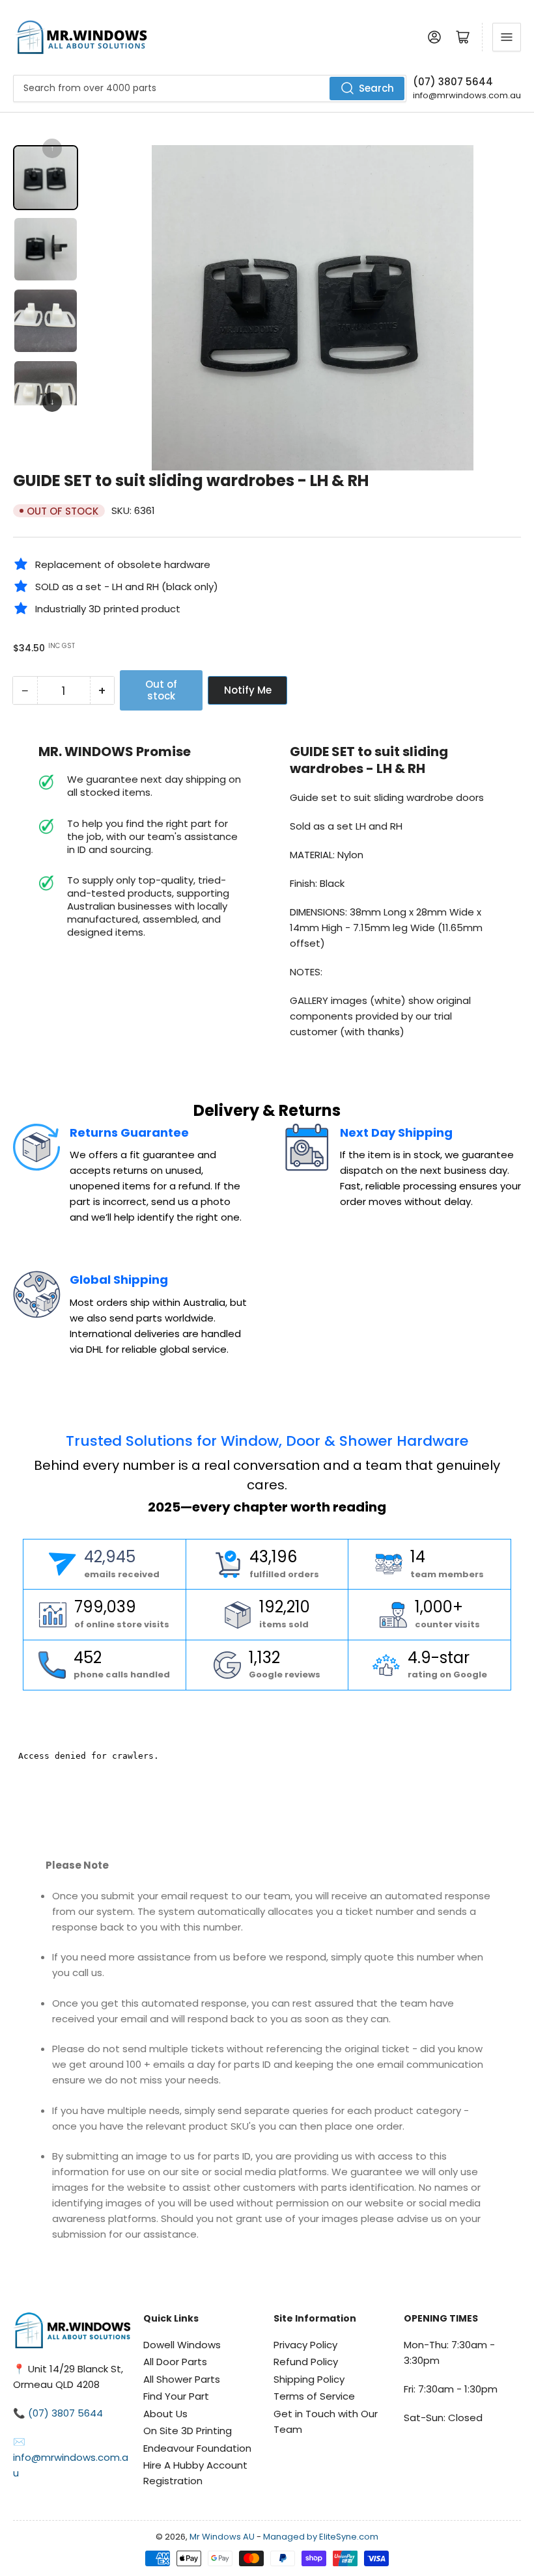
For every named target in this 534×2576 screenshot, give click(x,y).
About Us (165, 2414)
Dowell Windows (182, 2345)
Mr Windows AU (222, 2537)
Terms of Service (314, 2396)
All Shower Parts (182, 2379)
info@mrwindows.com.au (467, 95)
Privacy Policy (305, 2345)
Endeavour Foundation (197, 2448)
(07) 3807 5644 (453, 82)
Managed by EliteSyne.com (321, 2537)
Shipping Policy (309, 2379)
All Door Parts (175, 2362)
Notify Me (248, 690)
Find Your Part (176, 2396)
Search (376, 88)
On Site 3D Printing (188, 2431)
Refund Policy (306, 2362)
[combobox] (210, 88)
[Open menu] (507, 37)
